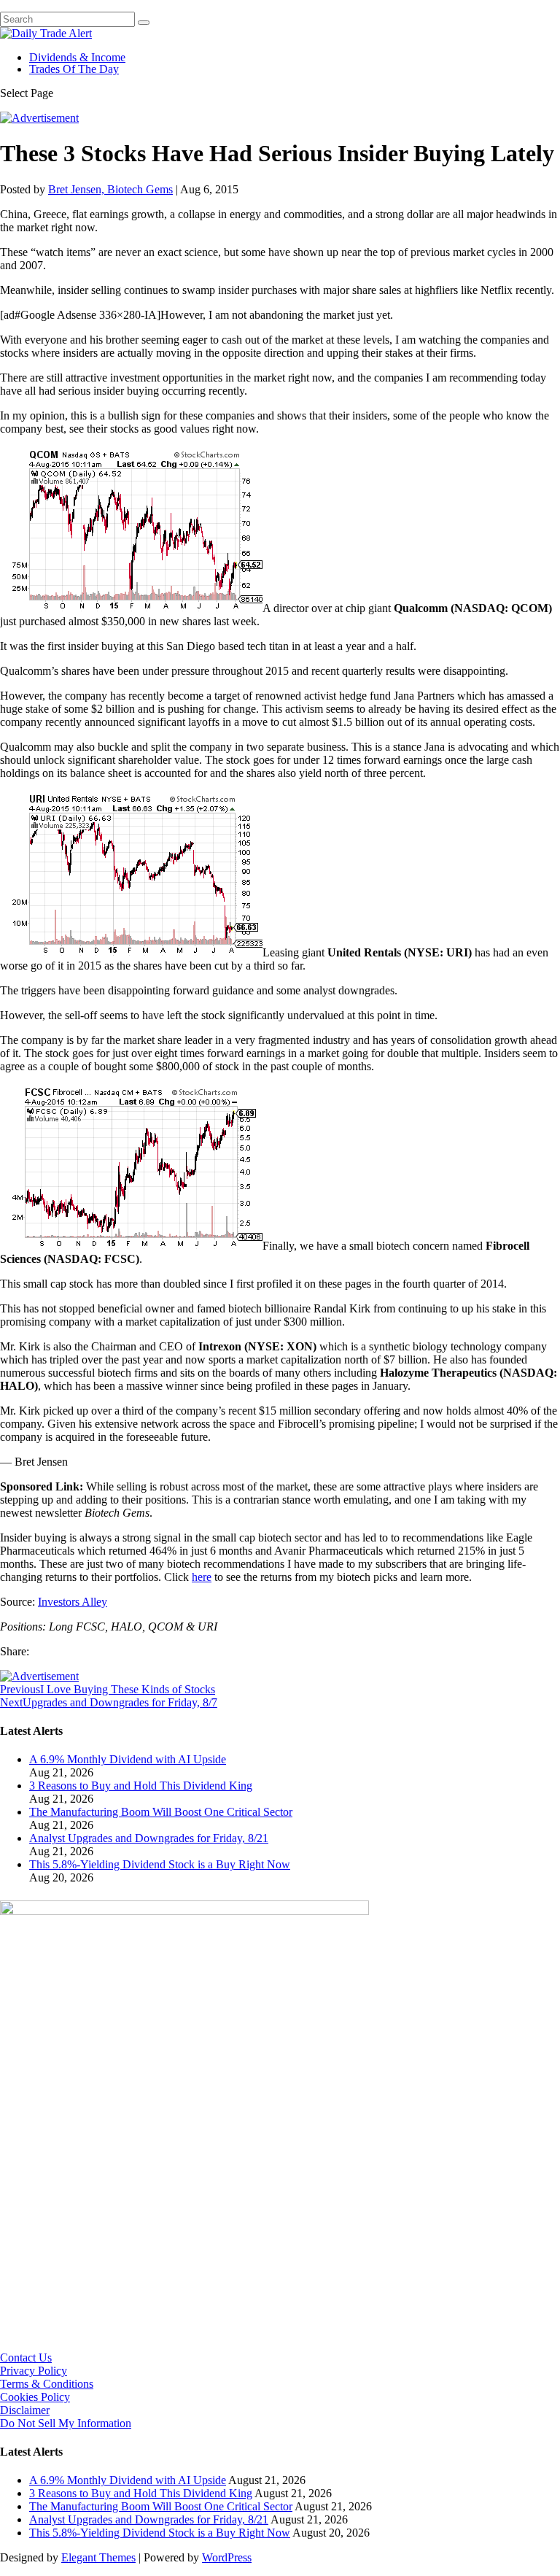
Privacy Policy (34, 2371)
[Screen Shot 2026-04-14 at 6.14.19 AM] (184, 1911)
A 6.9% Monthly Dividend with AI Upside (128, 1759)
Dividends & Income (77, 57)
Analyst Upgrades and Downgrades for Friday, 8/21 (149, 1838)
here (202, 1577)
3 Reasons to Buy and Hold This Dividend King (141, 1786)
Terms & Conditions (47, 2384)
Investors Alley (73, 1602)
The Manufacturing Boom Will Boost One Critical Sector (161, 1812)
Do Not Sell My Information (66, 2423)
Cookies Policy (35, 2397)
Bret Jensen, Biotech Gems (110, 189)
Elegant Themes (98, 2557)
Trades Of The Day (74, 69)
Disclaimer (25, 2410)
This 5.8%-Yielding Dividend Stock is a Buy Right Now (160, 1864)
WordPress (227, 2557)
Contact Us (26, 2358)
